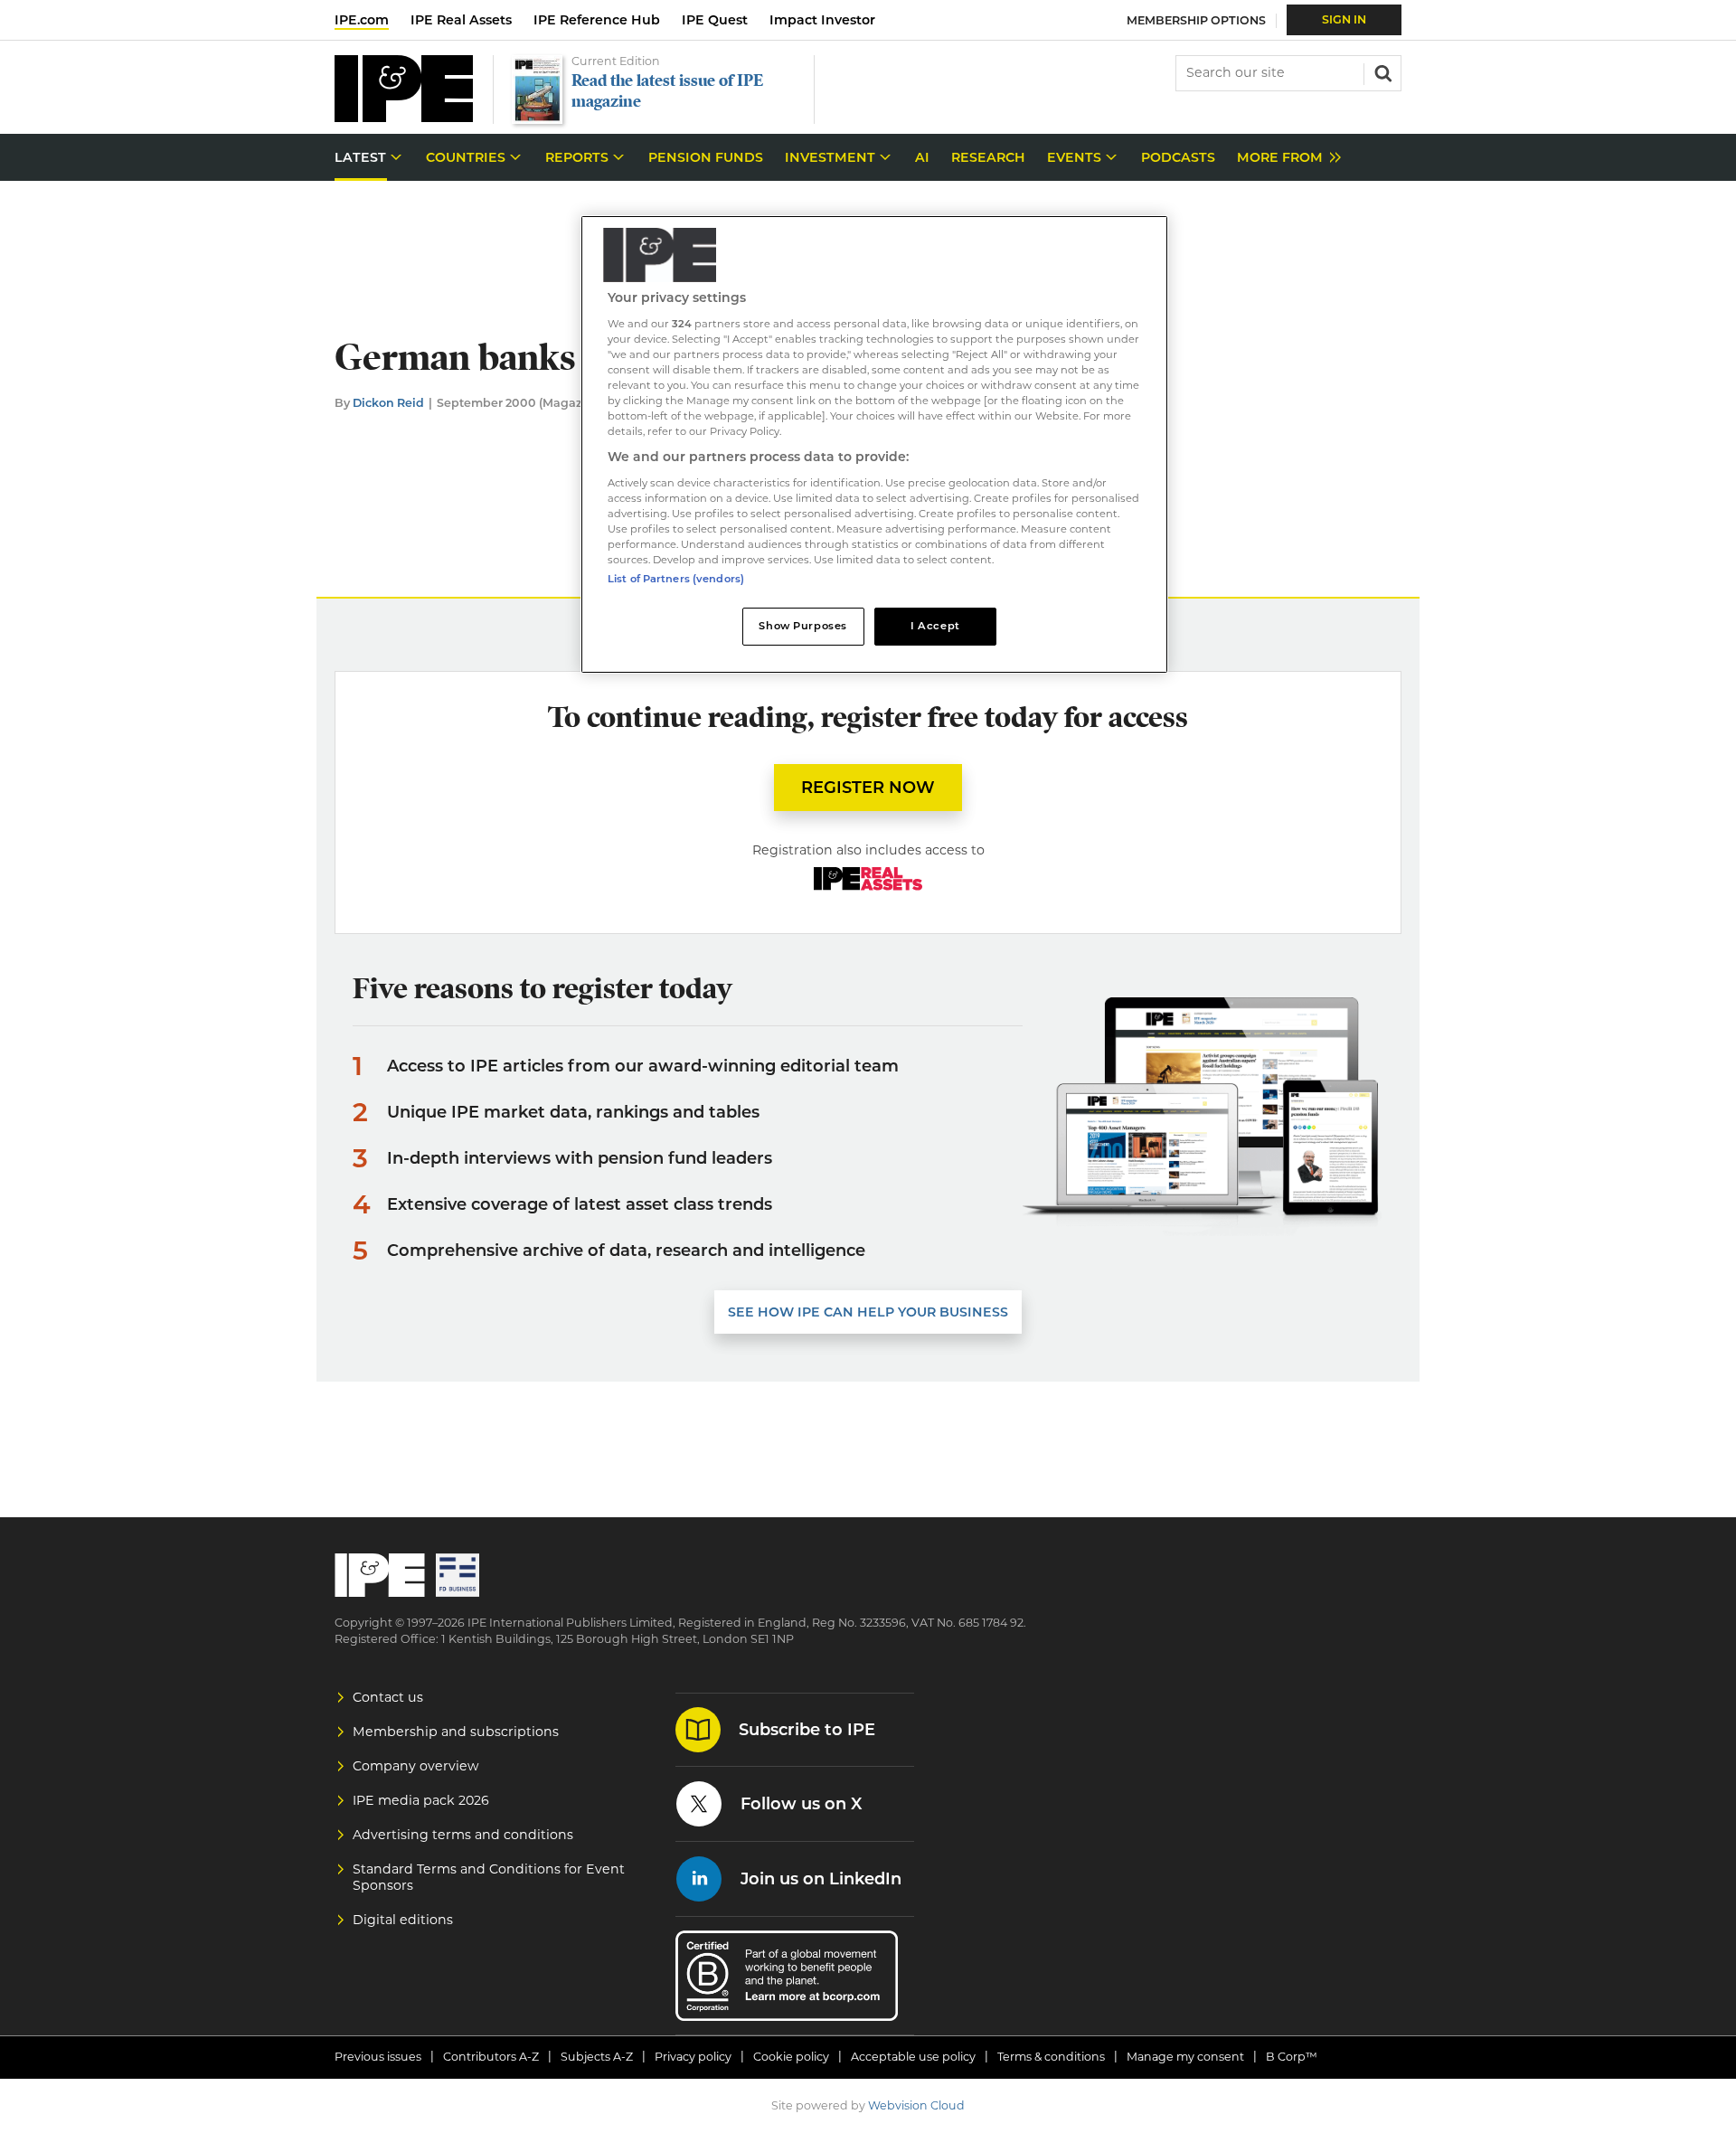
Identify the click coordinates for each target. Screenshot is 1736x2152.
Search (1382, 71)
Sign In (1344, 19)
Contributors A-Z (491, 2057)
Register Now (868, 788)
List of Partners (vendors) (676, 579)
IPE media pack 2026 (421, 1800)
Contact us (388, 1697)
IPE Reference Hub (597, 20)
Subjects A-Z (597, 2057)
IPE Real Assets (461, 20)
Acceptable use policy (913, 2057)
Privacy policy (693, 2057)
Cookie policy (791, 2057)
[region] (874, 444)
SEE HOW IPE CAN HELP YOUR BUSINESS (868, 1312)
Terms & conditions (1051, 2057)
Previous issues (378, 2057)
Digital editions (403, 1920)
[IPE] (404, 117)
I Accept (935, 626)
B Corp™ (1292, 2057)
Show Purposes (802, 626)
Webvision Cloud (916, 2105)
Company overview (416, 1766)
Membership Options (1196, 20)
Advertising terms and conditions (463, 1835)
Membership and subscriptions (456, 1732)
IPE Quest (715, 20)
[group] (1284, 158)
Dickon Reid (388, 403)
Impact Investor (822, 20)
